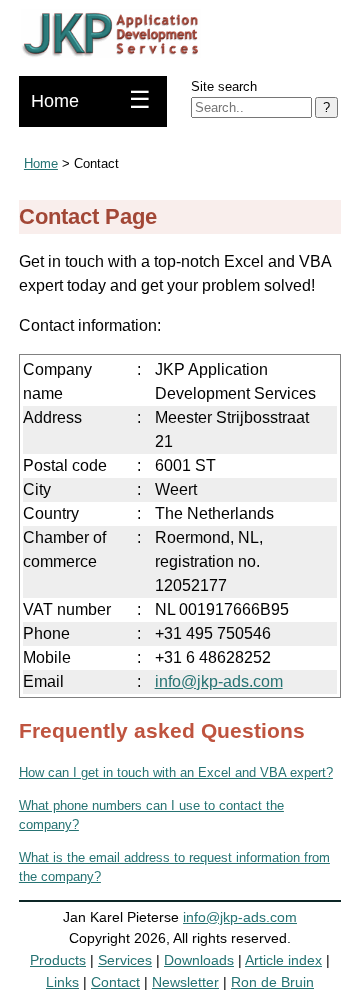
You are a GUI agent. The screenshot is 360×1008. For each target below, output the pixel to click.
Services (125, 960)
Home (55, 101)
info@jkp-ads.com (219, 681)
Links (62, 982)
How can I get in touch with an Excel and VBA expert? (176, 772)
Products (58, 960)
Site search (224, 86)
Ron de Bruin (272, 982)
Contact (115, 982)
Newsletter (185, 982)
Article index (283, 960)
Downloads (199, 960)
